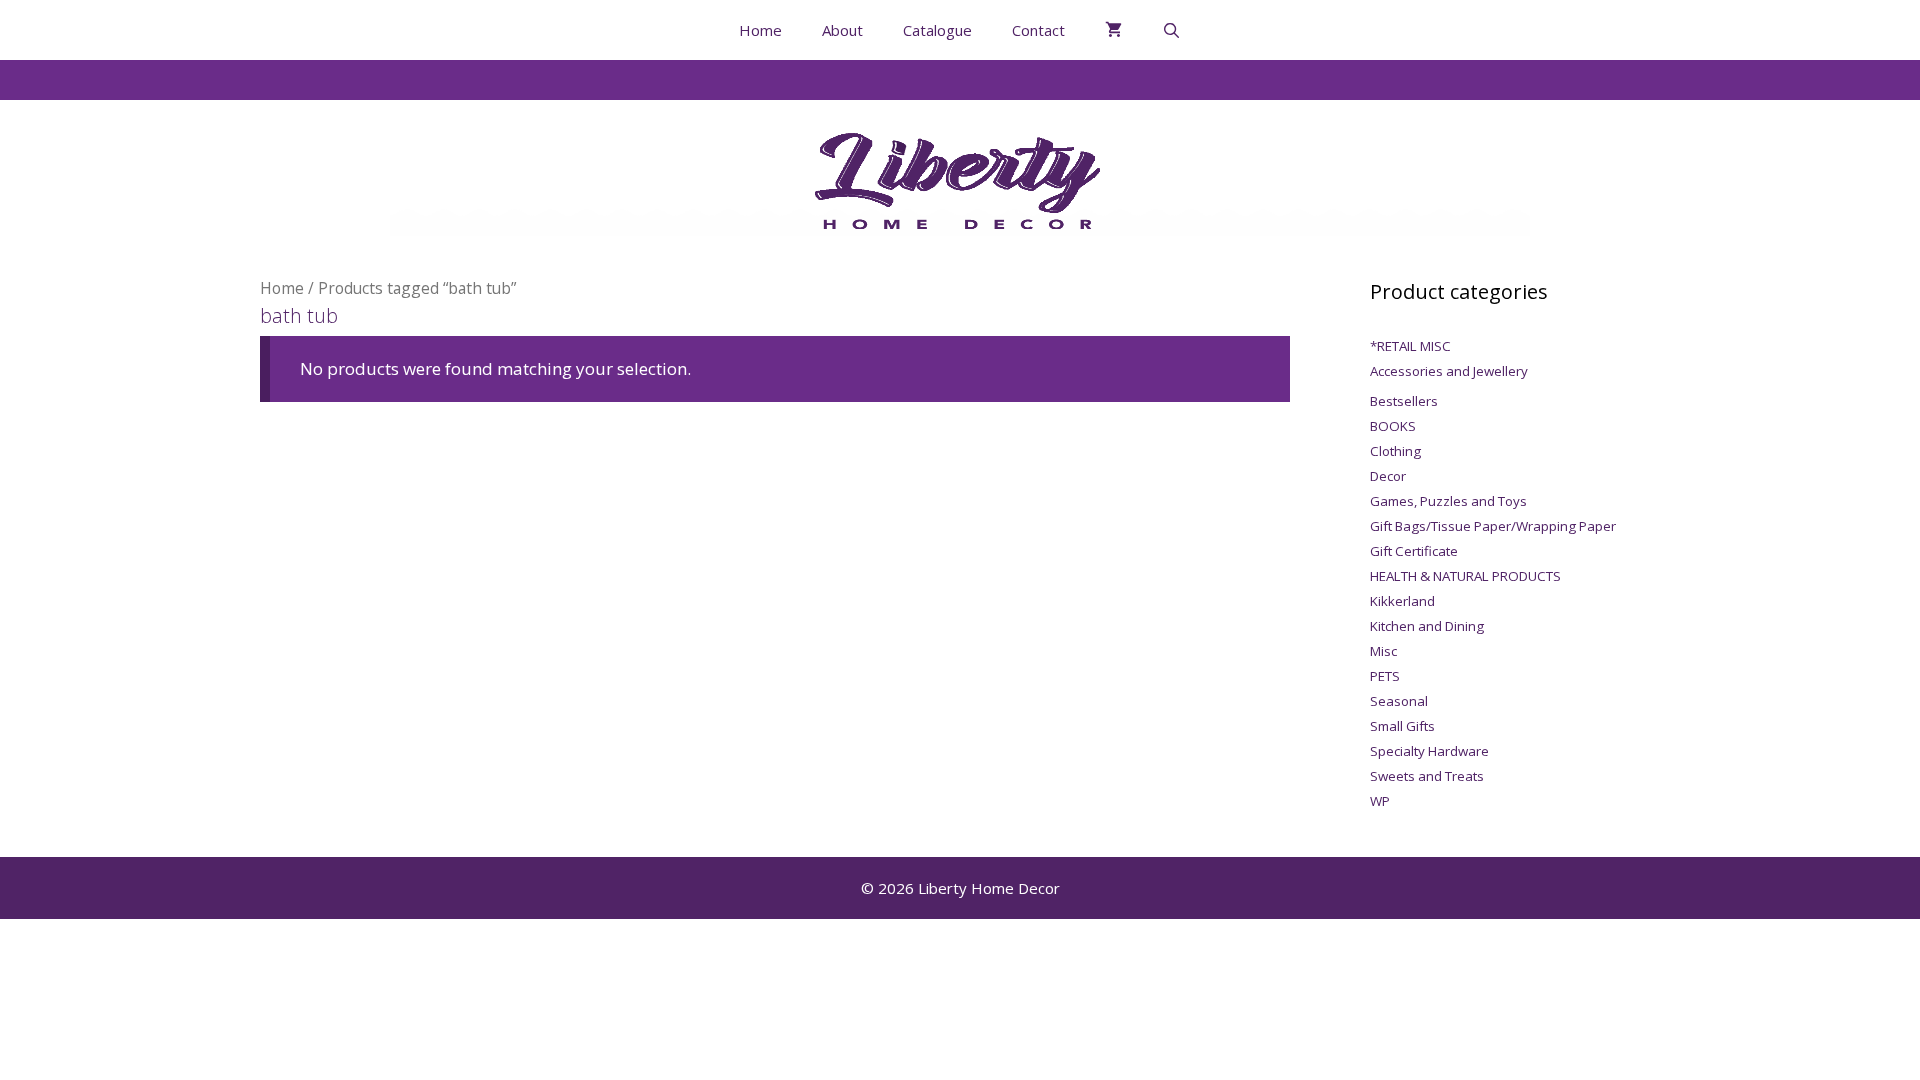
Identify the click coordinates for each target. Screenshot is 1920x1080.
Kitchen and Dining (1427, 626)
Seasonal (1399, 701)
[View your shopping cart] (1113, 30)
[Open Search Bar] (1171, 30)
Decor (1388, 476)
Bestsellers (1404, 401)
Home (760, 30)
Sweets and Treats (1427, 776)
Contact (1038, 30)
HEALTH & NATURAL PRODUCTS (1465, 576)
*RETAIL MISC (1410, 346)
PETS (1385, 676)
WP (1380, 801)
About (842, 30)
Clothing (1395, 451)
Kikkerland (1402, 601)
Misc (1383, 651)
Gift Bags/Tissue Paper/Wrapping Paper (1493, 526)
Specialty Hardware (1429, 751)
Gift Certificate (1414, 551)
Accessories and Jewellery (1449, 371)
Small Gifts (1402, 726)
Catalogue (937, 30)
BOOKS (1393, 426)
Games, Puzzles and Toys (1448, 501)
